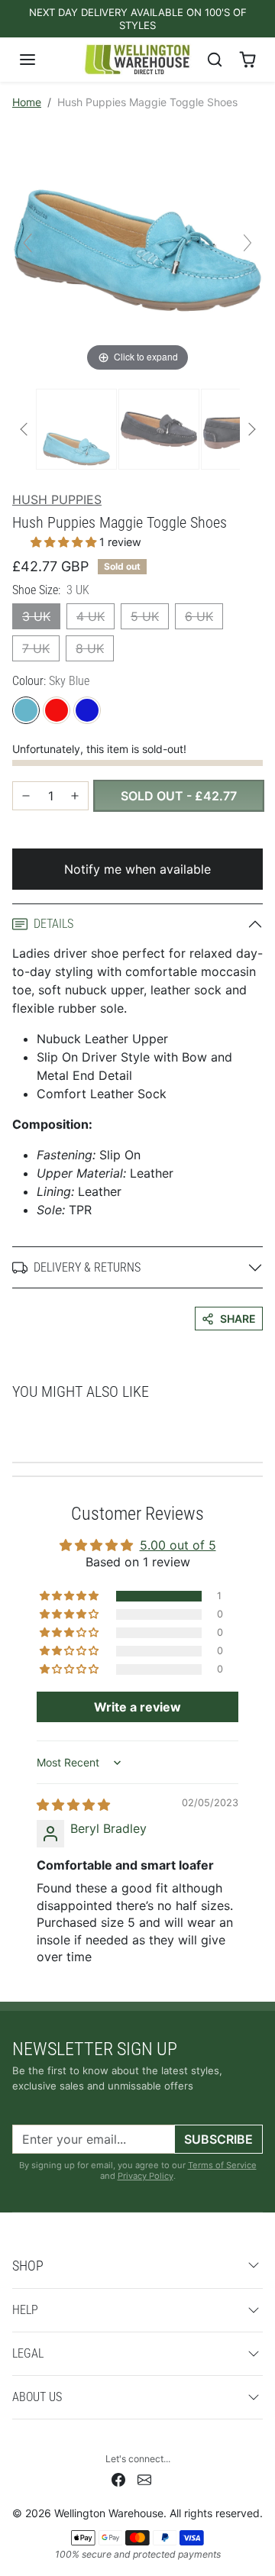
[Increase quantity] (75, 796)
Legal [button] (28, 2353)
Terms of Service (222, 2165)
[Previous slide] (27, 243)
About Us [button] (37, 2397)
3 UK (36, 616)
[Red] (57, 710)
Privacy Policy (146, 2176)
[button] (43, 60)
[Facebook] (118, 2479)
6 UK (199, 616)
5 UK (145, 616)
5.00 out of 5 (178, 1545)
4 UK (91, 616)
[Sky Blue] (26, 710)
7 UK (36, 648)
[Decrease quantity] (26, 796)
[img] (73, 1805)
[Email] (144, 2479)
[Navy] (87, 710)
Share (238, 1319)
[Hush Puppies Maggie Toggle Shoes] (76, 429)
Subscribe (218, 2139)
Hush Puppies (57, 499)
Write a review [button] (137, 1707)
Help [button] (25, 2310)
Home (27, 102)
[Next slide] (247, 243)
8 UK (90, 648)
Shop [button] (28, 2266)
